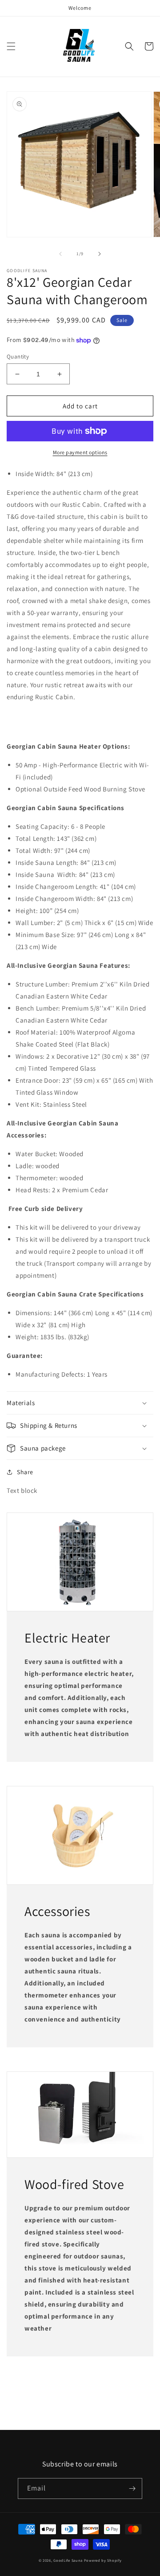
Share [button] (25, 1472)
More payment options (80, 452)
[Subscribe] (132, 2488)
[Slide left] (60, 254)
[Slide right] (100, 254)
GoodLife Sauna (69, 2560)
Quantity (18, 357)
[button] (11, 46)
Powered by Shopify (103, 2560)
